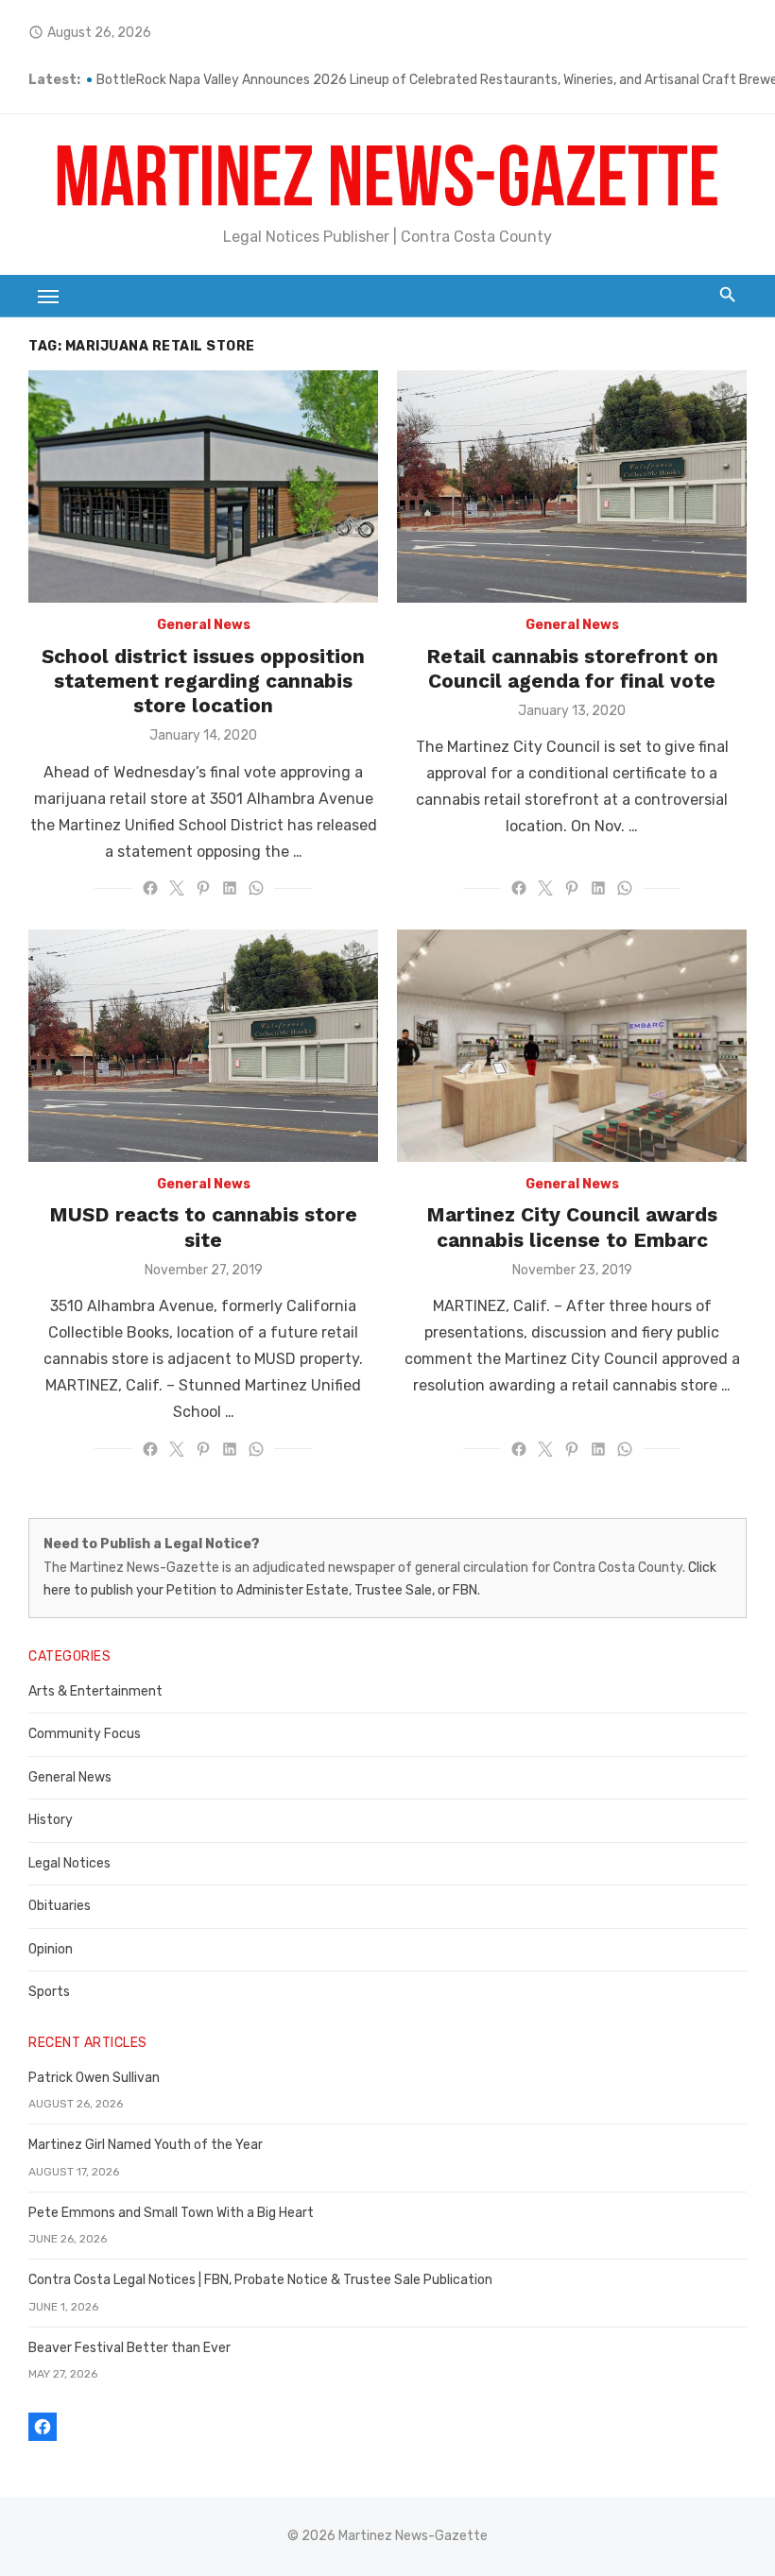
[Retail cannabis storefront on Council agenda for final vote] (572, 487)
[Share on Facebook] (150, 888)
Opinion (51, 1949)
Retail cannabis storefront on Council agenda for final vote (572, 668)
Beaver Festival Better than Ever (129, 2348)
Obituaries (60, 1906)
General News (204, 625)
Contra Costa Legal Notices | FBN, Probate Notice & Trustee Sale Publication (260, 2280)
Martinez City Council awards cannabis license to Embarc (572, 1227)
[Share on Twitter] (177, 888)
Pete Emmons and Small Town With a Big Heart (171, 2213)
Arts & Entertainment (95, 1691)
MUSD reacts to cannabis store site (203, 1227)
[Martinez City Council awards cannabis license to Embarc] (572, 1046)
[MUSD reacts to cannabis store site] (203, 1046)
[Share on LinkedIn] (230, 888)
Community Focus (85, 1734)
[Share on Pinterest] (203, 888)
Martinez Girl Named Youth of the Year (146, 2145)
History (51, 1820)
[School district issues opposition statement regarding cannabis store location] (203, 487)
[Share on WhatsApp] (256, 888)
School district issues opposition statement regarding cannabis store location (203, 681)
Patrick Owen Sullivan (94, 2078)
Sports (49, 1992)
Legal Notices (69, 1863)
